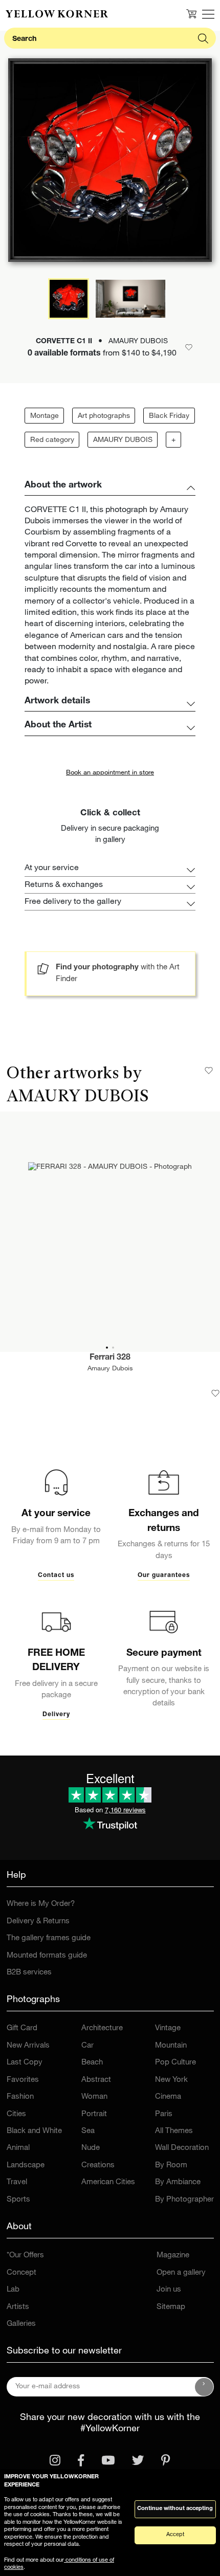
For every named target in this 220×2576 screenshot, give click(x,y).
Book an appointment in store (110, 773)
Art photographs (104, 416)
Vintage (168, 2028)
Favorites (23, 2080)
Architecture (102, 2028)
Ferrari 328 (110, 1358)
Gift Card (22, 2028)
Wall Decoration (182, 2148)
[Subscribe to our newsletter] (204, 2387)
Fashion (20, 2097)
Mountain (171, 2046)
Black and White (34, 2131)
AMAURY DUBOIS (123, 440)
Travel (17, 2182)
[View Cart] (191, 14)
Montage (45, 416)
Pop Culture (175, 2063)
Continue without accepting (175, 2509)
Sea (88, 2131)
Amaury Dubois (110, 1369)
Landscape (26, 2166)
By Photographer (184, 2200)
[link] (57, 14)
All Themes (174, 2131)
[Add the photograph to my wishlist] (215, 1393)
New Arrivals (28, 2046)
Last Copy (25, 2063)
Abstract (96, 2080)
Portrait (94, 2114)
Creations (98, 2166)
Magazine (173, 2256)
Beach (92, 2063)
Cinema (168, 2097)
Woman (94, 2097)
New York (171, 2080)
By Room (171, 2166)
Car (87, 2046)
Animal (18, 2148)
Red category (52, 440)
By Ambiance (178, 2182)
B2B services (29, 1973)
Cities (16, 2114)
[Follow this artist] (209, 1071)
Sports (18, 2200)
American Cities (108, 2182)
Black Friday (169, 416)
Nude (91, 2148)
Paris (164, 2114)
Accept (175, 2535)
